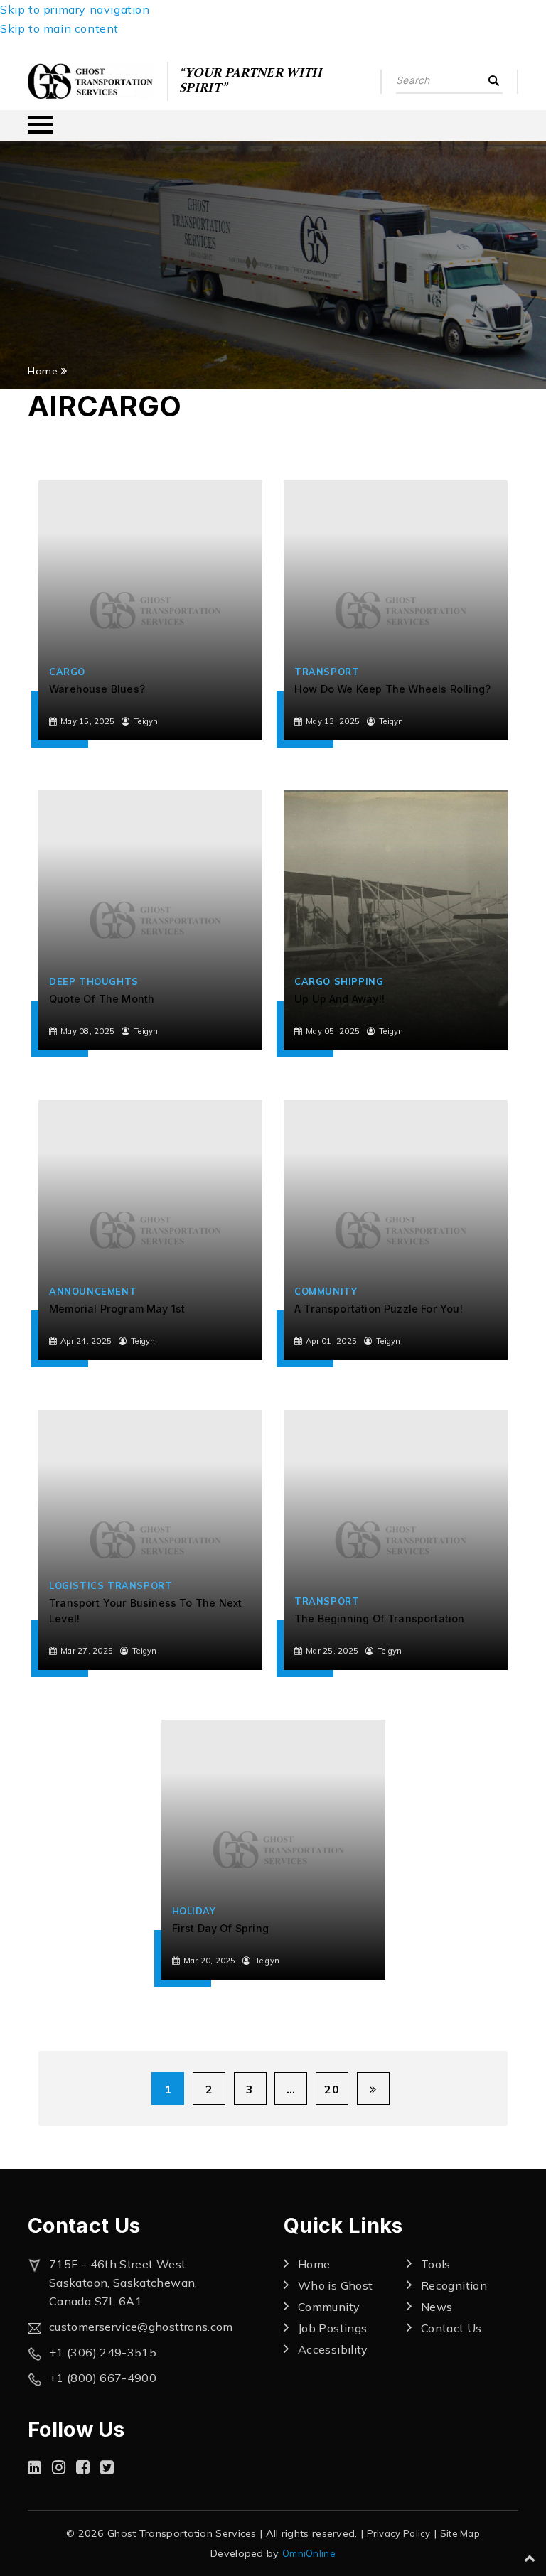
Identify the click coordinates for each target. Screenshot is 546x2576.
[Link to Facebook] (83, 2467)
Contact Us (451, 2328)
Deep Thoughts (94, 981)
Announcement (93, 1291)
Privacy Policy (399, 2533)
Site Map (460, 2533)
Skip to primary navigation (75, 9)
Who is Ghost (335, 2285)
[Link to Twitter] (107, 2467)
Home (43, 371)
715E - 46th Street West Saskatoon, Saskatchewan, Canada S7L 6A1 (123, 2283)
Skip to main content (59, 28)
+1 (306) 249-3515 (103, 2352)
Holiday (194, 1911)
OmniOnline (309, 2553)
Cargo (67, 672)
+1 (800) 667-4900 (103, 2378)
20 (332, 2089)
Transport (327, 672)
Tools (436, 2264)
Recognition (454, 2285)
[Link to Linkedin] (34, 2467)
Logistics (76, 1585)
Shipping (359, 981)
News (437, 2307)
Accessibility (333, 2349)
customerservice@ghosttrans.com (141, 2327)
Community (326, 1291)
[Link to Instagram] (59, 2467)
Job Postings (332, 2328)
